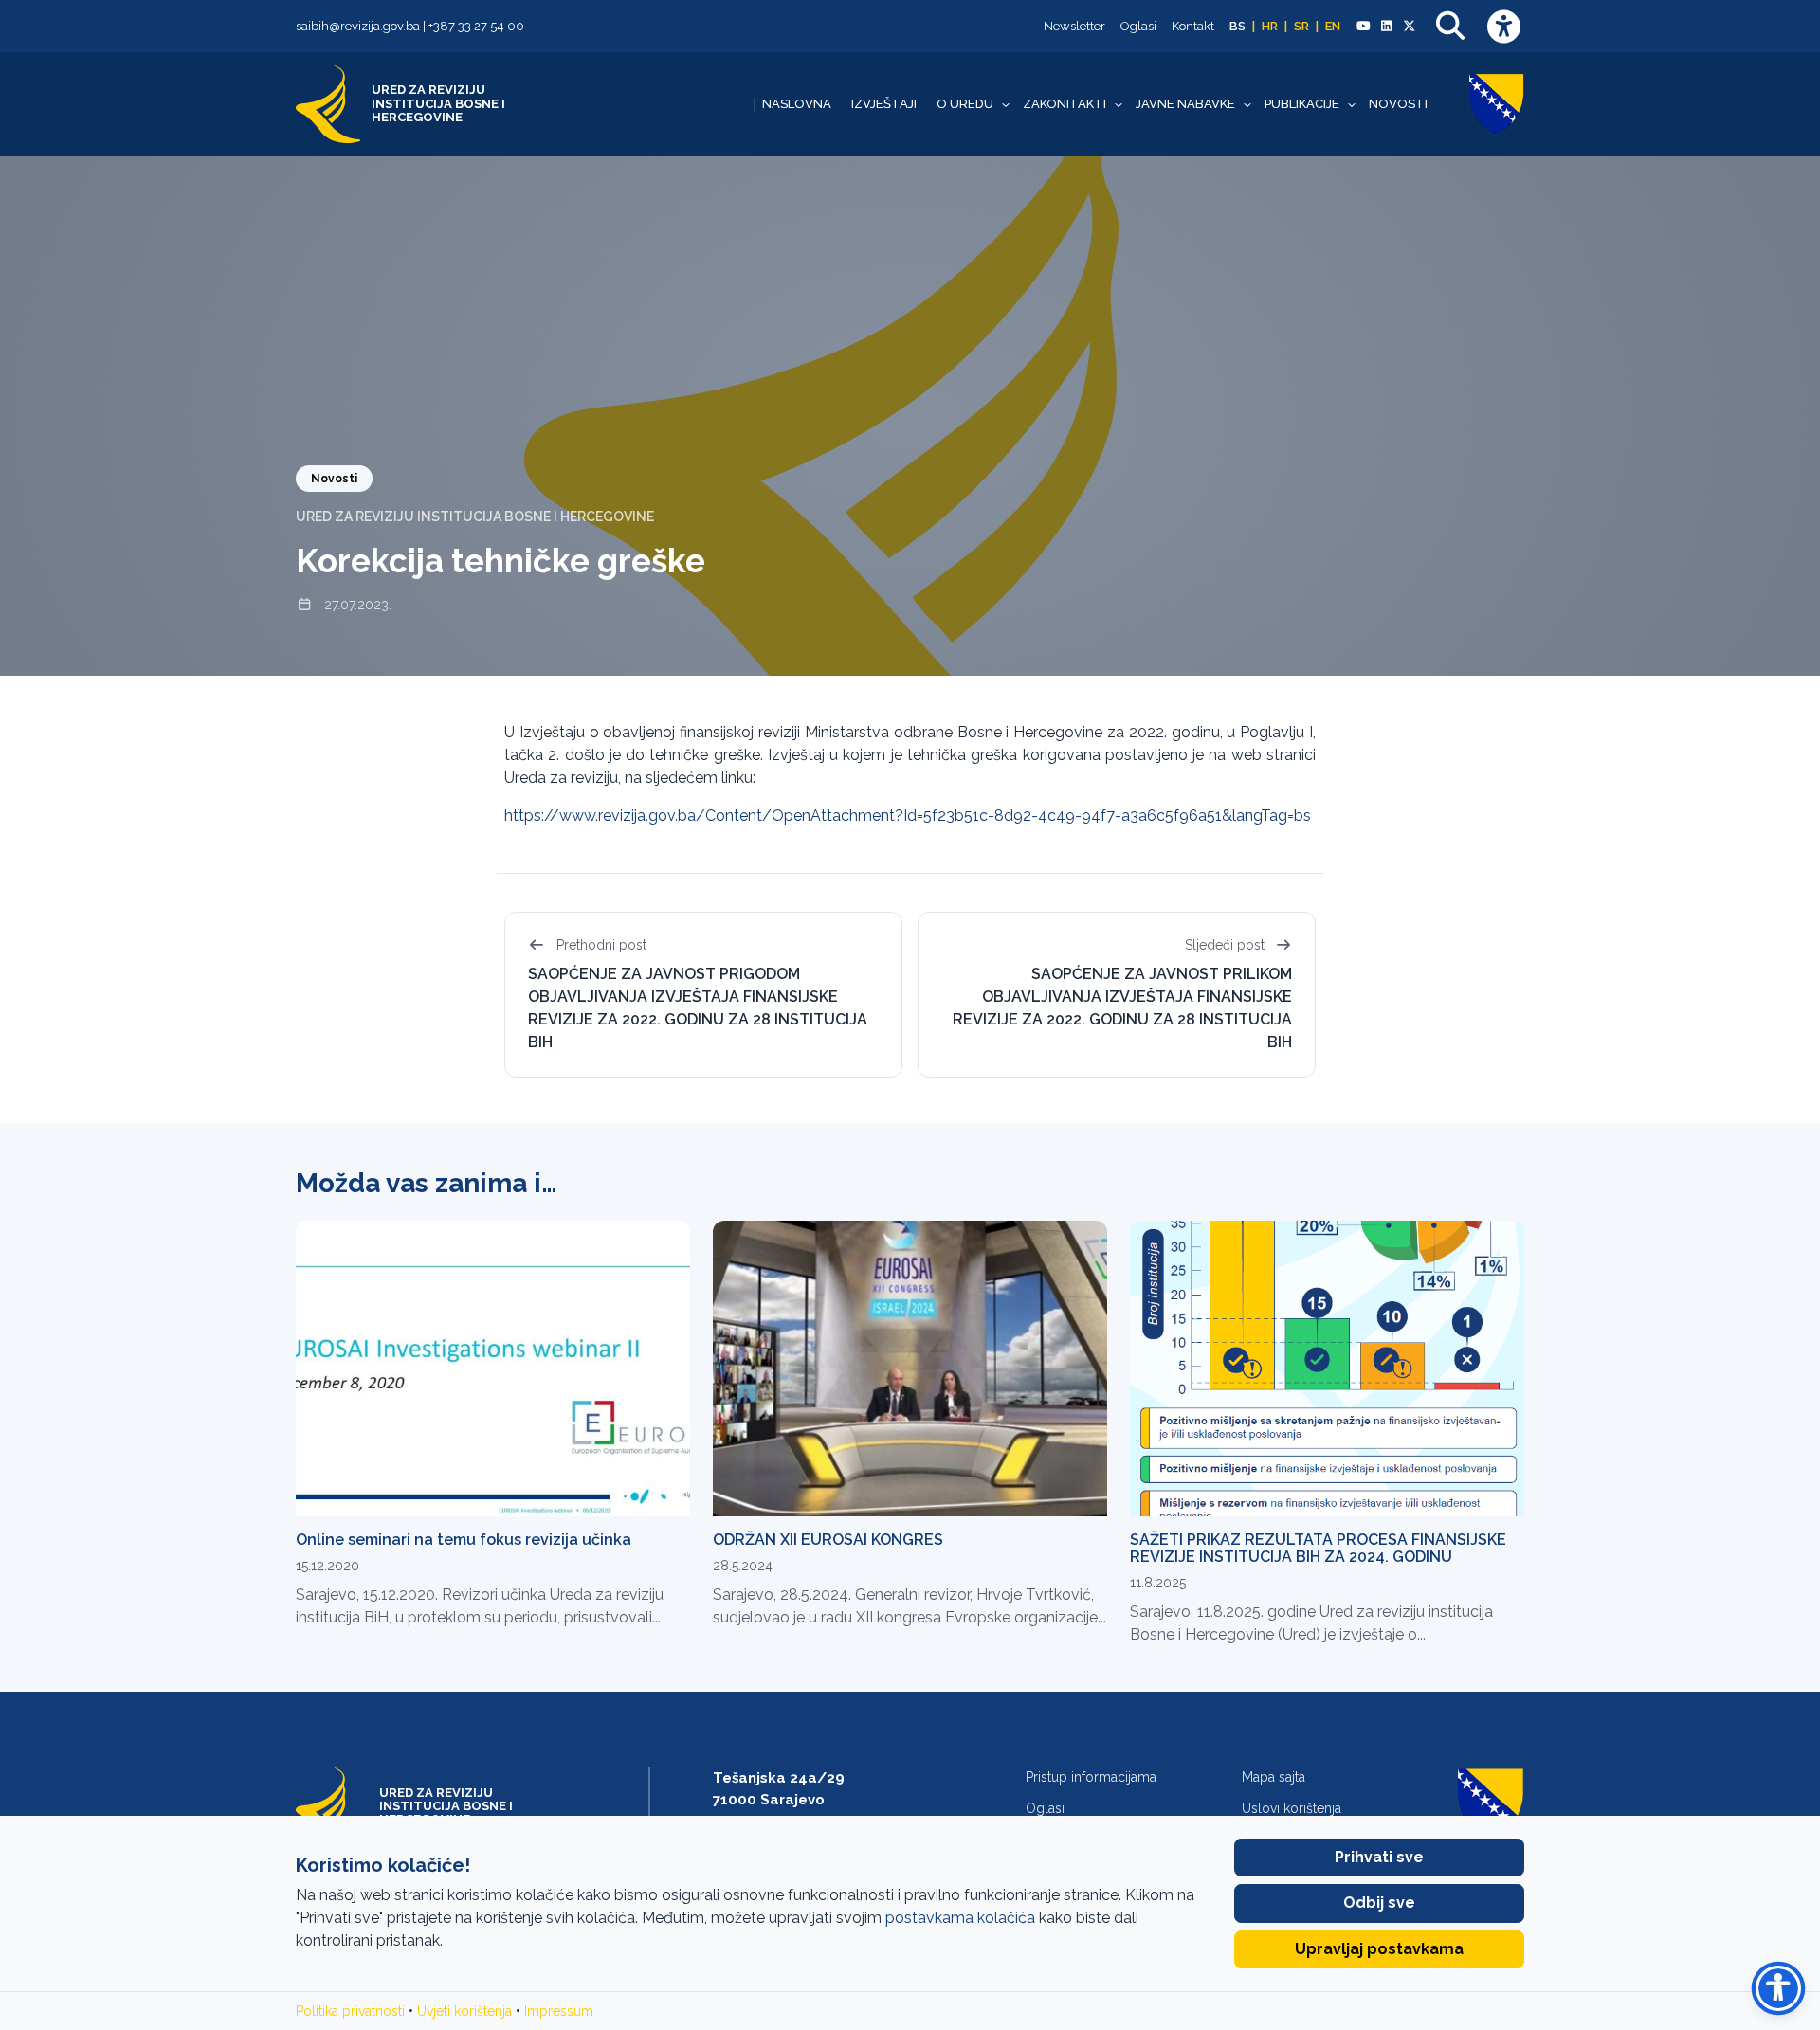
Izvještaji (884, 104)
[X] (1410, 27)
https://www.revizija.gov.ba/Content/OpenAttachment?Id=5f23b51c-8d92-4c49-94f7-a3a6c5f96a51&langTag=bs (908, 816)
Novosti (1398, 104)
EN (1333, 26)
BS (1238, 26)
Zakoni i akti (1065, 104)
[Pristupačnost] (1503, 26)
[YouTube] (1363, 27)
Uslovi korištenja (1292, 1808)
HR (1270, 26)
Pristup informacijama (1091, 1777)
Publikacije (1302, 104)
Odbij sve (1379, 1903)
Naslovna (797, 104)
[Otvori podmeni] (1006, 104)
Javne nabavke (1185, 104)
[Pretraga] (1450, 26)
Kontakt (1193, 26)
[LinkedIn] (1386, 27)
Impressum (559, 2011)
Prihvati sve (1379, 1857)
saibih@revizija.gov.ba (358, 26)
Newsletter (1074, 26)
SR (1301, 26)
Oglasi (1138, 26)
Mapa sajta (1274, 1777)
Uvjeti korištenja (464, 2011)
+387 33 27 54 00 (476, 26)
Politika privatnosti (350, 2011)
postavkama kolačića (960, 1918)
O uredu (965, 104)
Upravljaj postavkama (1379, 1949)
